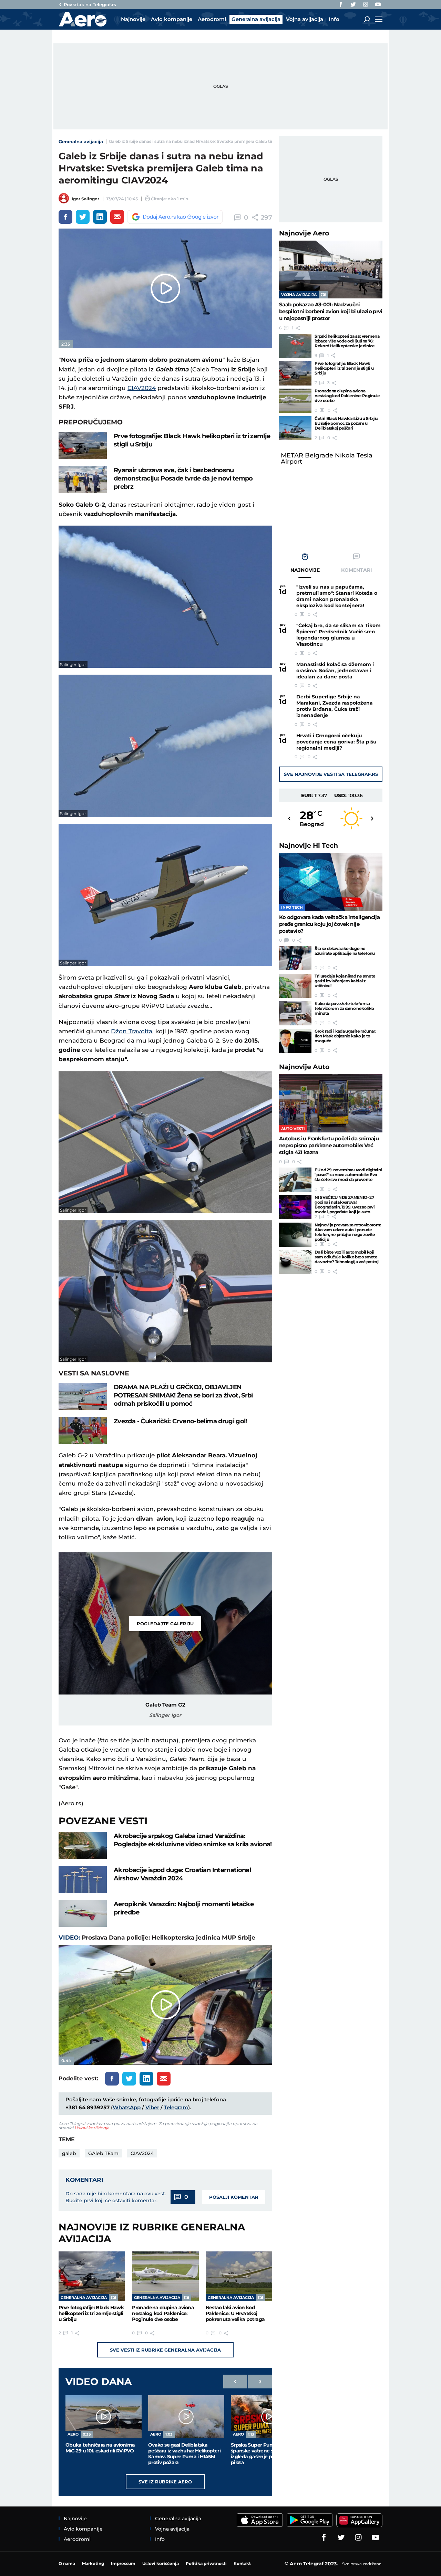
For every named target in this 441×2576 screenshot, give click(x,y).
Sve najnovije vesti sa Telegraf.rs (331, 774)
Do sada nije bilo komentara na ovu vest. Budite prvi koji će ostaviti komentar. (116, 2197)
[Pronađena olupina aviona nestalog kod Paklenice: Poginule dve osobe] (165, 2276)
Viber (152, 2107)
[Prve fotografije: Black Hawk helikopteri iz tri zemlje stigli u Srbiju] (83, 446)
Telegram (176, 2107)
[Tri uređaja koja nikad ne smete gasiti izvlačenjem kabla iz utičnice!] (295, 986)
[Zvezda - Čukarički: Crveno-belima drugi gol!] (83, 1431)
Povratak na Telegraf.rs (90, 4)
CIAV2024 (142, 388)
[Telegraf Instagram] (366, 4)
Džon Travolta (132, 1031)
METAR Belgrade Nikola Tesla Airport (327, 458)
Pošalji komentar (234, 2197)
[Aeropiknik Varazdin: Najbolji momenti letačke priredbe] (83, 1914)
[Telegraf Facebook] (341, 4)
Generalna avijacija (81, 141)
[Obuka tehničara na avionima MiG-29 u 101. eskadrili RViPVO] (104, 2417)
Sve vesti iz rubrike (165, 2350)
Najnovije (304, 233)
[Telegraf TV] (378, 4)
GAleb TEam (103, 2153)
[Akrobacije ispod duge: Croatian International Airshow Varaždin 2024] (83, 1880)
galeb (69, 2153)
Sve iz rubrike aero (165, 2482)
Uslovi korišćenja (92, 2128)
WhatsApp (127, 2107)
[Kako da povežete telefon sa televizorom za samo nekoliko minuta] (295, 1013)
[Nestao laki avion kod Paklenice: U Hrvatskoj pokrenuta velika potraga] (239, 2276)
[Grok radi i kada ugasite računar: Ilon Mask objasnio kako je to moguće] (295, 1041)
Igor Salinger (85, 199)
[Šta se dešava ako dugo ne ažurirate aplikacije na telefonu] (295, 958)
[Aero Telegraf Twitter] (353, 4)
